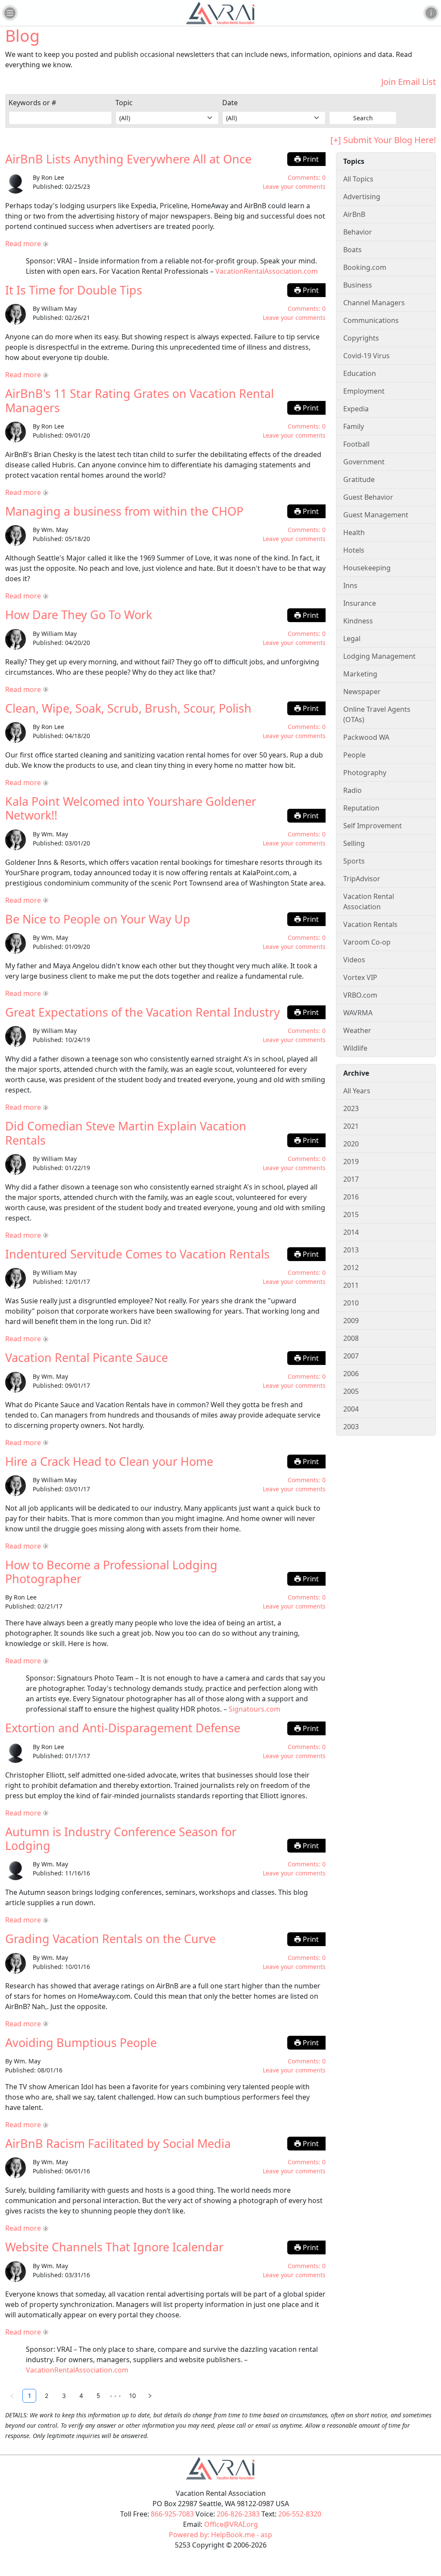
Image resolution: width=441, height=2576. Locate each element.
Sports (354, 861)
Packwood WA (366, 737)
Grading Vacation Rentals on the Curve (110, 1939)
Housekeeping (367, 568)
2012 (351, 1268)
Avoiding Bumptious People (81, 2042)
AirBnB (354, 214)
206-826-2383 (238, 2514)
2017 (351, 1179)
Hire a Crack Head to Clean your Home (109, 1461)
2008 (351, 1338)
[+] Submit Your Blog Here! (383, 140)
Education (360, 373)
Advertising (362, 197)
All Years (357, 1091)
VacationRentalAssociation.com (267, 271)
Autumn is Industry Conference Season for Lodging (121, 1839)
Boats (352, 250)
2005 (351, 1391)
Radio (352, 790)
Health (354, 532)
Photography (365, 773)
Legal (352, 639)
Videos (354, 960)
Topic (124, 103)
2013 (351, 1250)
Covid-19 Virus (366, 356)
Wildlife (355, 1048)
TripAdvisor (362, 879)
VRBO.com (360, 995)
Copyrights (361, 338)
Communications (371, 320)
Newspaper (362, 692)
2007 (351, 1356)
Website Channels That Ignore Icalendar (114, 2247)
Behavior (358, 232)
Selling (354, 843)
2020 (351, 1144)
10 (133, 2396)
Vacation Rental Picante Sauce (87, 1357)
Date (230, 103)
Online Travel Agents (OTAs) (377, 714)
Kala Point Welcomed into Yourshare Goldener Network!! (131, 808)
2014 (351, 1232)
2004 (351, 1409)
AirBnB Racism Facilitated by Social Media (118, 2143)
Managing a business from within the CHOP (124, 511)
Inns (350, 585)
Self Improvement (373, 826)
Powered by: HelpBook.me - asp (220, 2535)
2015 (351, 1214)
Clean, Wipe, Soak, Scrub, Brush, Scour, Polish (128, 708)
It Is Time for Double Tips (74, 290)
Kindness (358, 621)
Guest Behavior (368, 497)
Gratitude (359, 479)
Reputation (361, 808)
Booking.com (365, 267)
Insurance (360, 603)
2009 (351, 1321)
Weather (357, 1030)
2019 (351, 1161)
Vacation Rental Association (369, 901)
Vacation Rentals (370, 924)
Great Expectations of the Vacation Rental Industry (143, 1012)
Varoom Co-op (367, 942)
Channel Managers (374, 303)
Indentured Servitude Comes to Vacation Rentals (137, 1254)
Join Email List (408, 82)
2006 (351, 1374)
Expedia (356, 409)
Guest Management (376, 515)
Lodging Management (379, 656)
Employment (364, 391)
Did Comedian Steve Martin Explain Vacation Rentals (126, 1133)
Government (364, 462)
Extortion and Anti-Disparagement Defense (123, 1728)
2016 (351, 1197)
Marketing (360, 674)
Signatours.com (255, 1709)
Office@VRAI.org (231, 2524)
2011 (351, 1285)
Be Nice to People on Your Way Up (98, 919)
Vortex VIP (360, 977)
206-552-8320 (300, 2514)
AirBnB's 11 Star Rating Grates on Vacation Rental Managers (140, 400)
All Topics (358, 179)
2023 (351, 1108)
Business (358, 285)
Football (356, 444)
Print (310, 159)
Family (354, 426)
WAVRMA (358, 1013)
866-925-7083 (172, 2514)
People (354, 755)
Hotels (354, 550)
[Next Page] (150, 2396)
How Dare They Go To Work (79, 615)
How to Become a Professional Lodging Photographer (111, 1572)
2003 (351, 1427)
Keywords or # (32, 103)
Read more (23, 244)
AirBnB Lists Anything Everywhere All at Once (128, 159)
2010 (351, 1303)
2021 (351, 1126)
